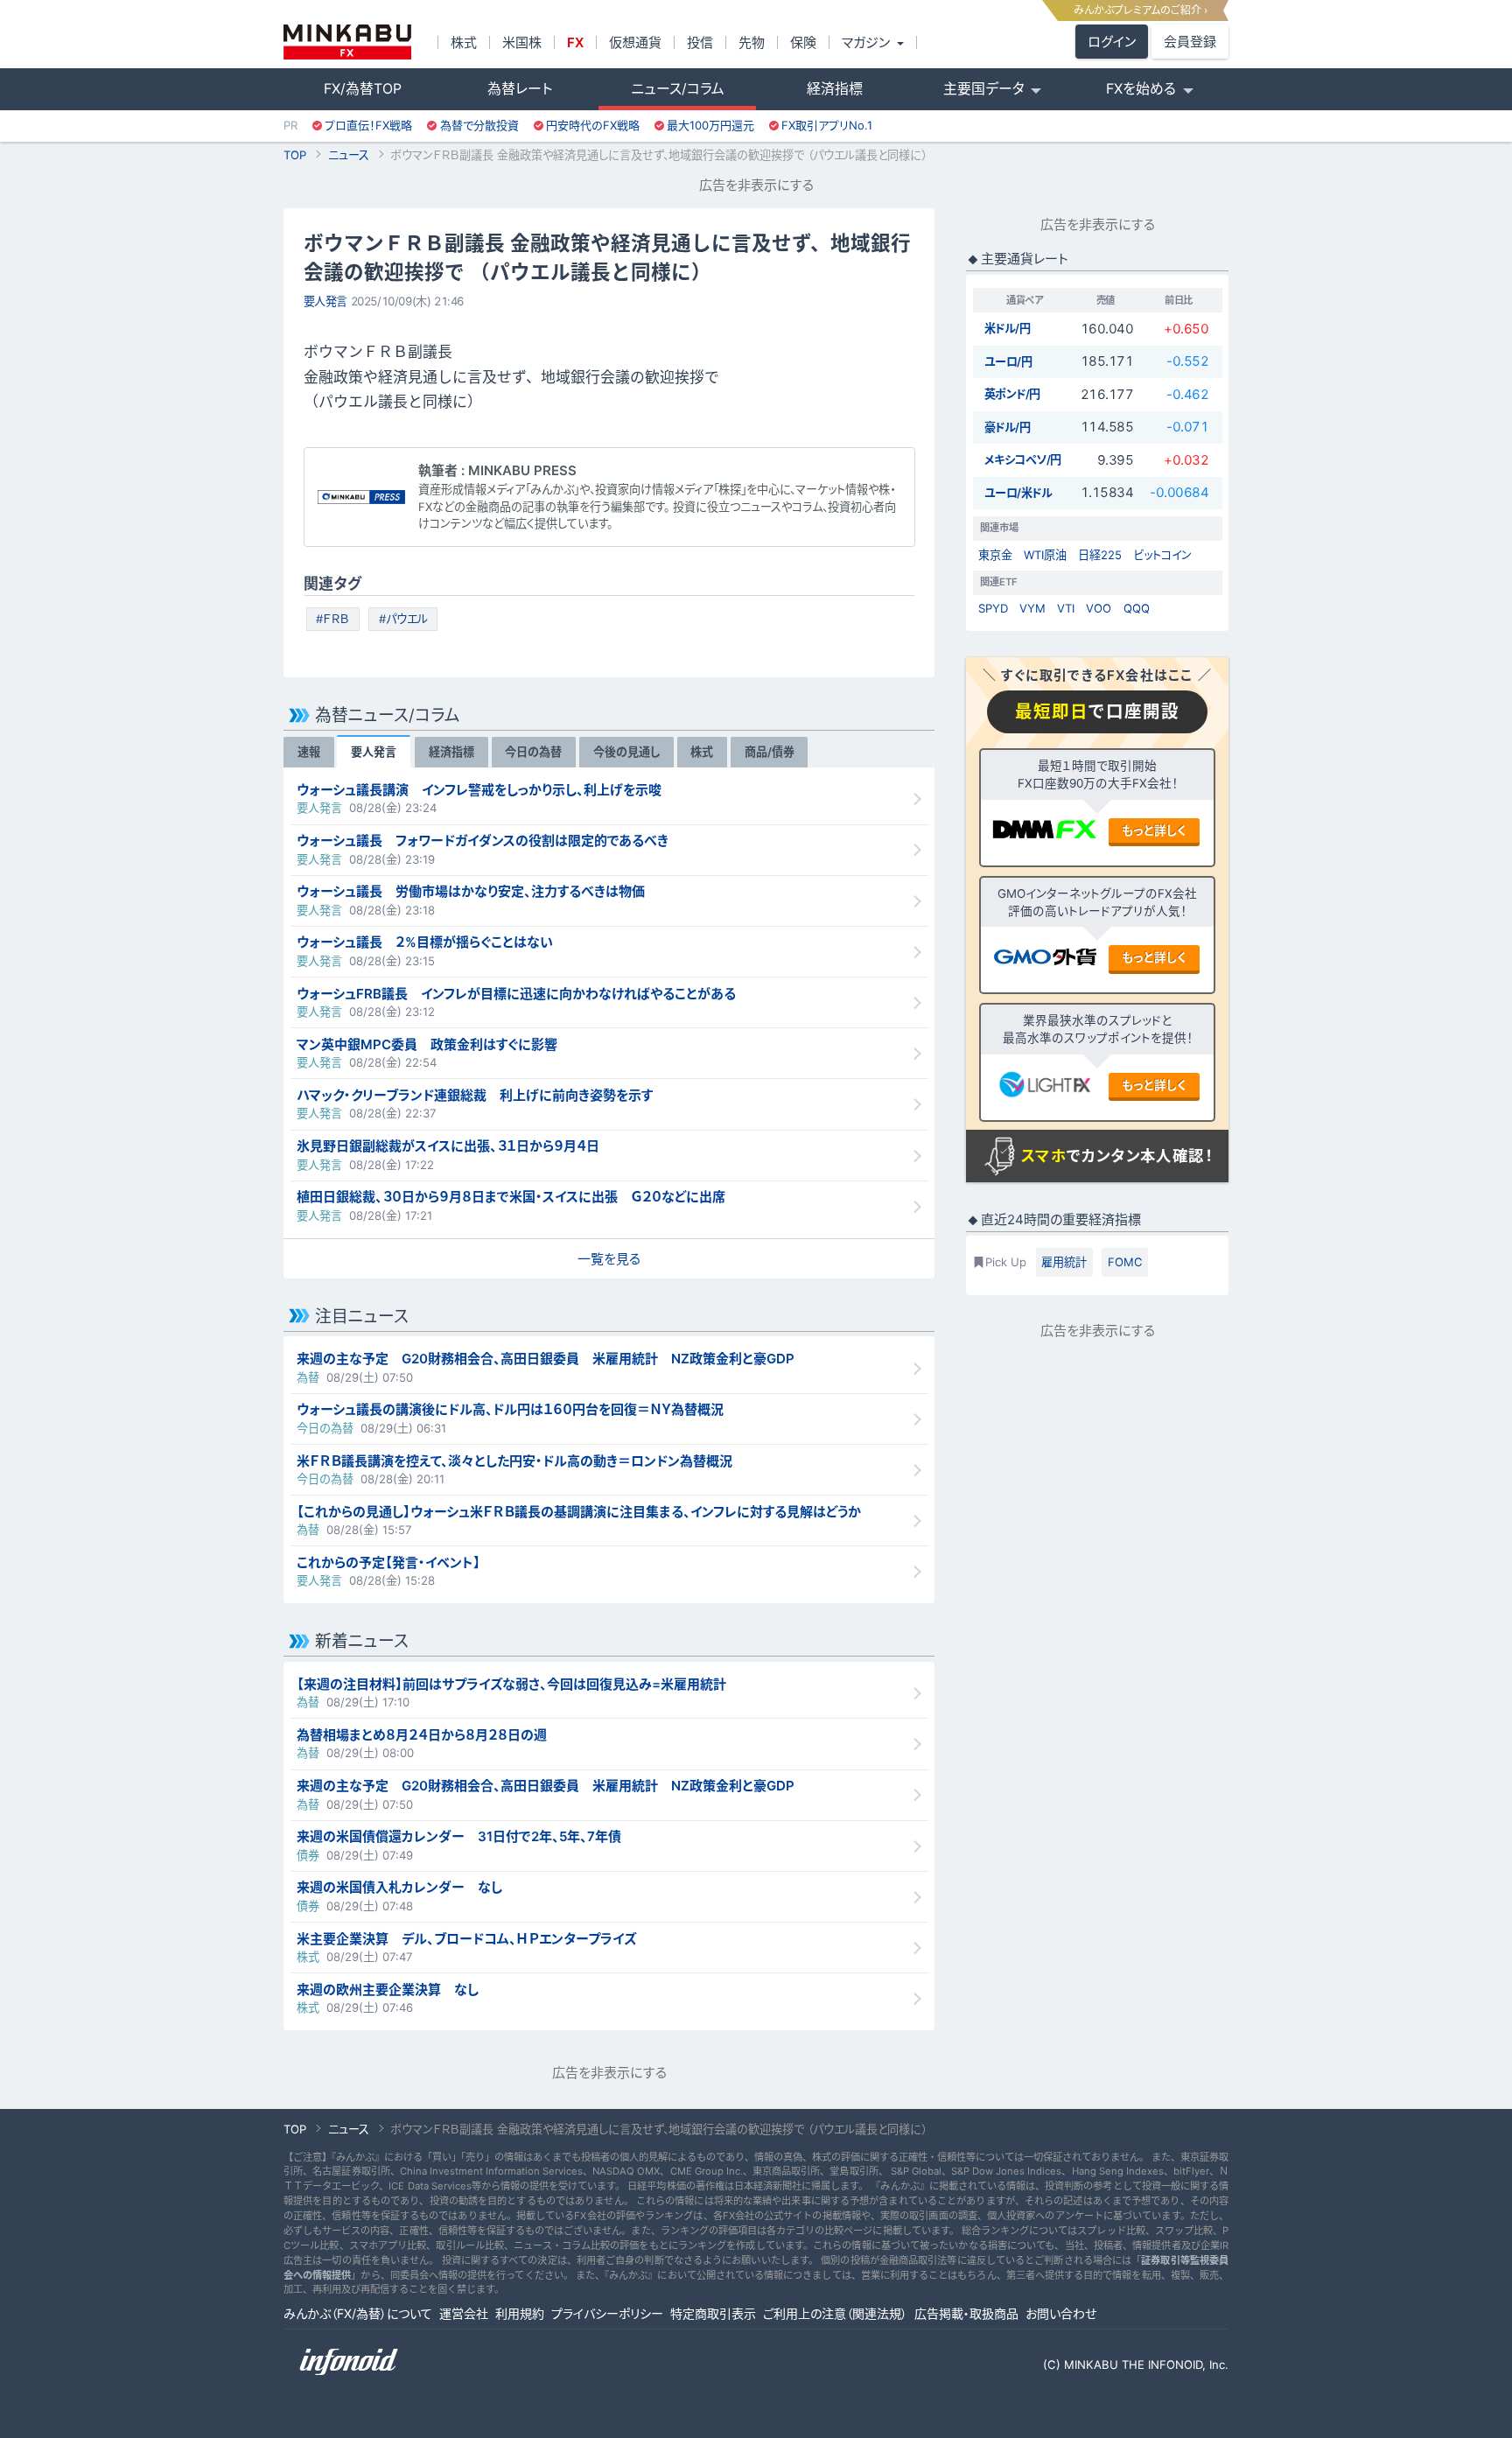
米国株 (522, 42)
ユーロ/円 (1008, 361)
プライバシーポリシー (607, 2313)
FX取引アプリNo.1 (827, 125)
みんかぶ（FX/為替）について (358, 2313)
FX (575, 42)
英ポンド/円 (1012, 394)
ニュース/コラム (678, 89)
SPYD (993, 608)
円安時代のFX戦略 (593, 125)
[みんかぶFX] (347, 42)
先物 (752, 42)
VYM (1032, 608)
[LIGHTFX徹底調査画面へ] (1045, 1087)
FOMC (1125, 1262)
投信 (700, 42)
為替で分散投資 (479, 125)
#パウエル (403, 619)
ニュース (349, 155)
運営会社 (464, 2313)
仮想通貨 (635, 42)
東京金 (995, 555)
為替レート (520, 89)
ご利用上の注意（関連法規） (835, 2313)
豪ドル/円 (1008, 427)
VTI (1066, 608)
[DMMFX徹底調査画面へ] (1045, 833)
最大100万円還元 (710, 125)
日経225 (1100, 555)
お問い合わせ (1061, 2313)
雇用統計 (1064, 1262)
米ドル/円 (1008, 328)
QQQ (1137, 608)
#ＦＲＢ (332, 619)
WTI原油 (1045, 555)
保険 (803, 42)
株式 (464, 42)
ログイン (1112, 42)
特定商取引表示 (713, 2313)
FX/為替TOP (363, 89)
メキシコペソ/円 (1023, 459)
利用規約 (520, 2313)
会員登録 (1190, 42)
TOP (295, 155)
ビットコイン (1162, 555)
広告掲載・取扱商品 (966, 2313)
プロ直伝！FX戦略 (368, 125)
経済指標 (835, 89)
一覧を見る (609, 1259)
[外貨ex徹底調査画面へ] (1045, 960)
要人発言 (325, 301)
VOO (1099, 608)
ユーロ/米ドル (1018, 493)
